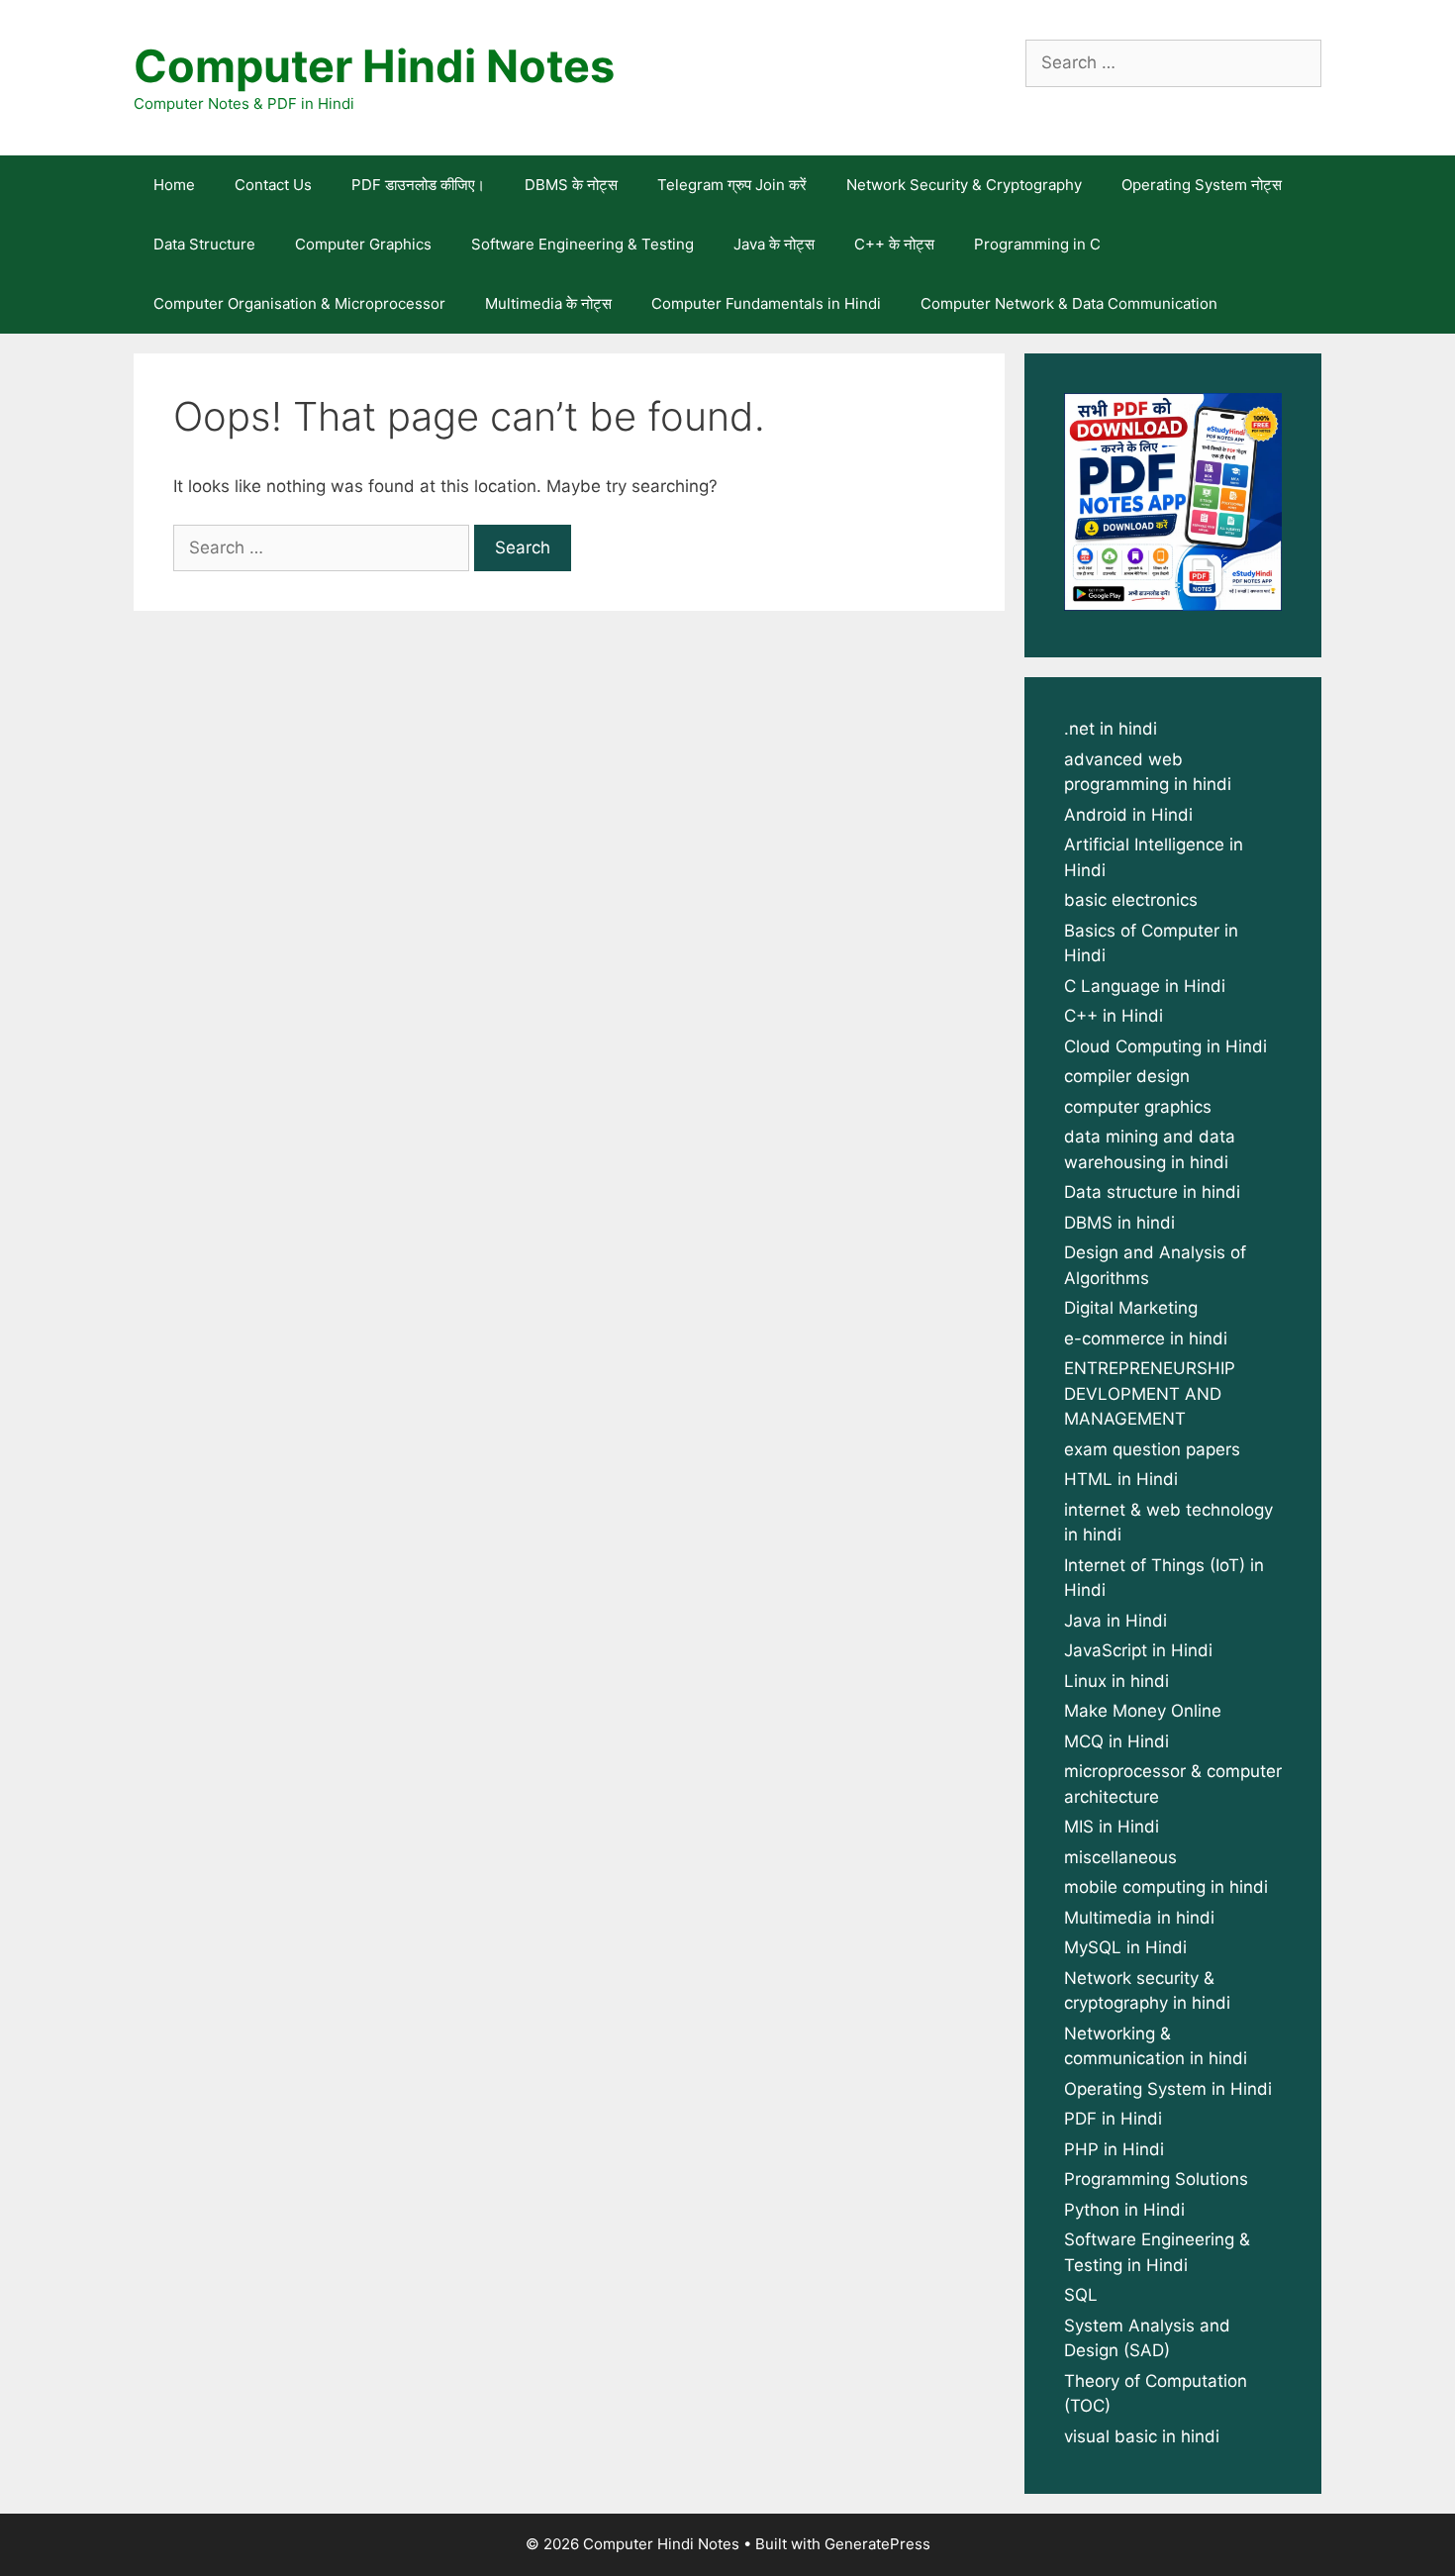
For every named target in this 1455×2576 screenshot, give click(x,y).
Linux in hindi (1116, 1681)
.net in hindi (1111, 729)
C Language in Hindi (1145, 986)
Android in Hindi (1128, 815)
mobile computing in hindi (1166, 1887)
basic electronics (1131, 900)
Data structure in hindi (1152, 1192)
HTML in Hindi (1121, 1479)
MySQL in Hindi (1125, 1947)
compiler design (1127, 1076)
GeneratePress (877, 2544)
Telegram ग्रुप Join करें (732, 185)
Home (174, 185)
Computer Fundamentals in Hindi (766, 303)
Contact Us (273, 185)
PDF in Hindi (1113, 2119)
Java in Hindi (1115, 1621)
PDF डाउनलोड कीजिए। (418, 185)
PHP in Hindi (1114, 2149)
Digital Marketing (1131, 1308)
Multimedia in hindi (1139, 1918)
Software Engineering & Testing (582, 244)
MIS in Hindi (1112, 1827)
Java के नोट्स (774, 244)
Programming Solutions (1156, 2179)
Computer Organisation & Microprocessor (299, 303)
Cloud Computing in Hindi (1165, 1046)
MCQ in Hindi (1116, 1741)
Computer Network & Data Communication (1069, 303)
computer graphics (1138, 1107)
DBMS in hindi (1119, 1223)
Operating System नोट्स (1202, 185)
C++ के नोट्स (894, 244)
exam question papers (1152, 1449)
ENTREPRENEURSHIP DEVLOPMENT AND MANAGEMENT (1150, 1393)
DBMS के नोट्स (571, 185)
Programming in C (1037, 244)
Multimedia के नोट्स (548, 303)
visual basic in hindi (1142, 2436)
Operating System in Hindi (1168, 2089)
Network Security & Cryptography (964, 185)
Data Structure (204, 244)
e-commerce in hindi (1146, 1338)
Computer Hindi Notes (374, 66)
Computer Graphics (363, 244)
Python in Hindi (1124, 2210)
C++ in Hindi (1114, 1016)
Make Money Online (1143, 1711)
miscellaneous (1120, 1857)
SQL (1081, 2295)
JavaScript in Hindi (1138, 1650)
